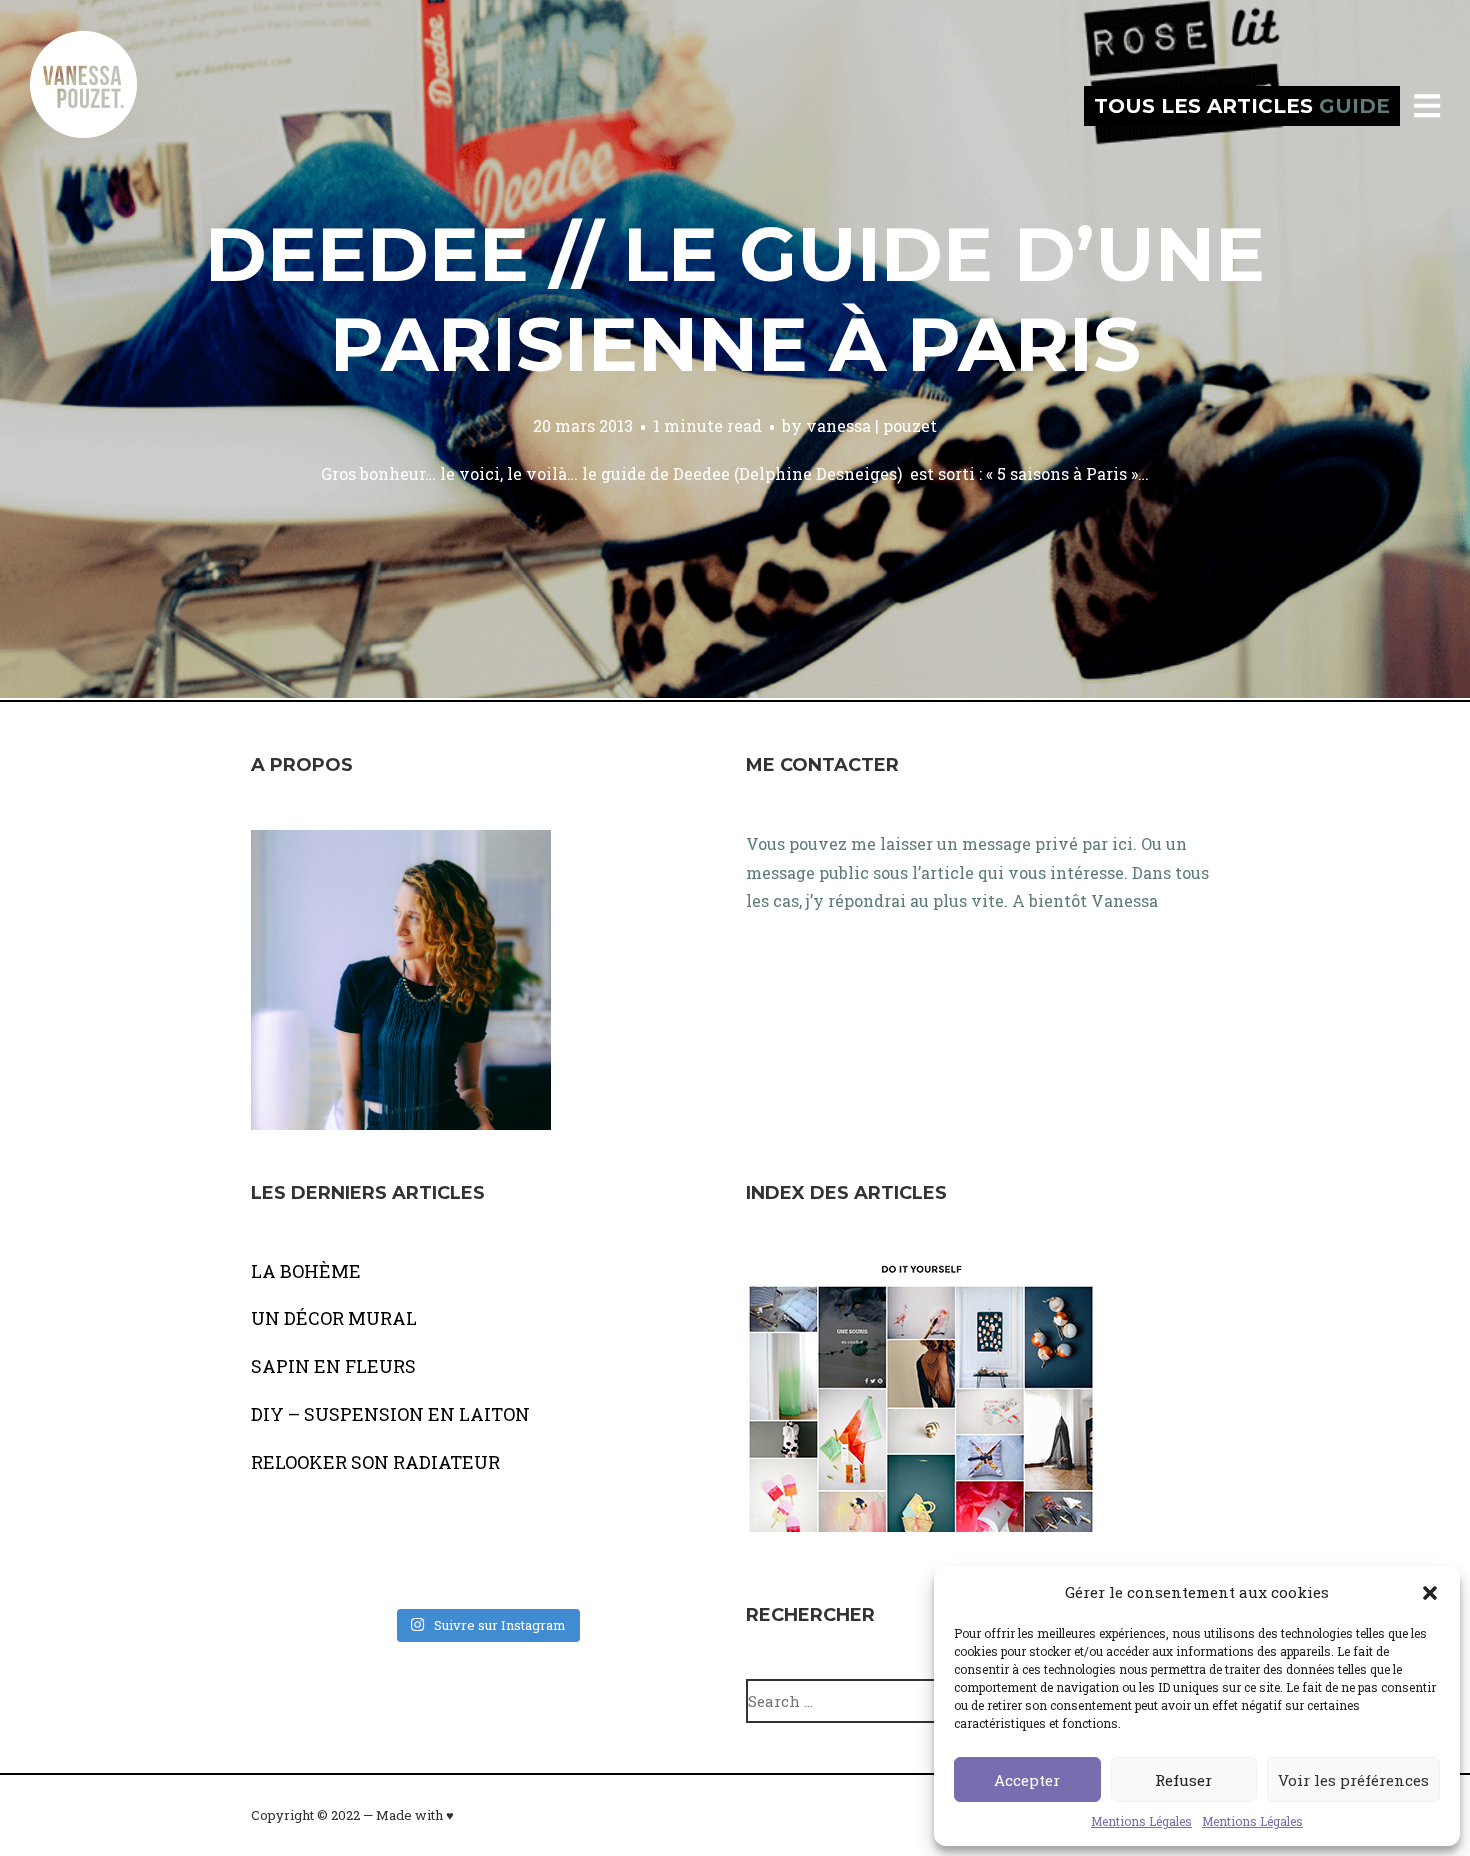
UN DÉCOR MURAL (334, 1318)
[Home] (105, 106)
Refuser (1183, 1780)
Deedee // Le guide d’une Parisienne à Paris (735, 299)
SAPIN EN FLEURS (333, 1366)
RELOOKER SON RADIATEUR (375, 1462)
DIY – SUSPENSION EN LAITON (390, 1414)
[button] (1430, 1593)
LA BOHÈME (306, 1271)
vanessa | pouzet (871, 425)
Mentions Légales (1141, 1821)
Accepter (1027, 1780)
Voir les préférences (1353, 1780)
